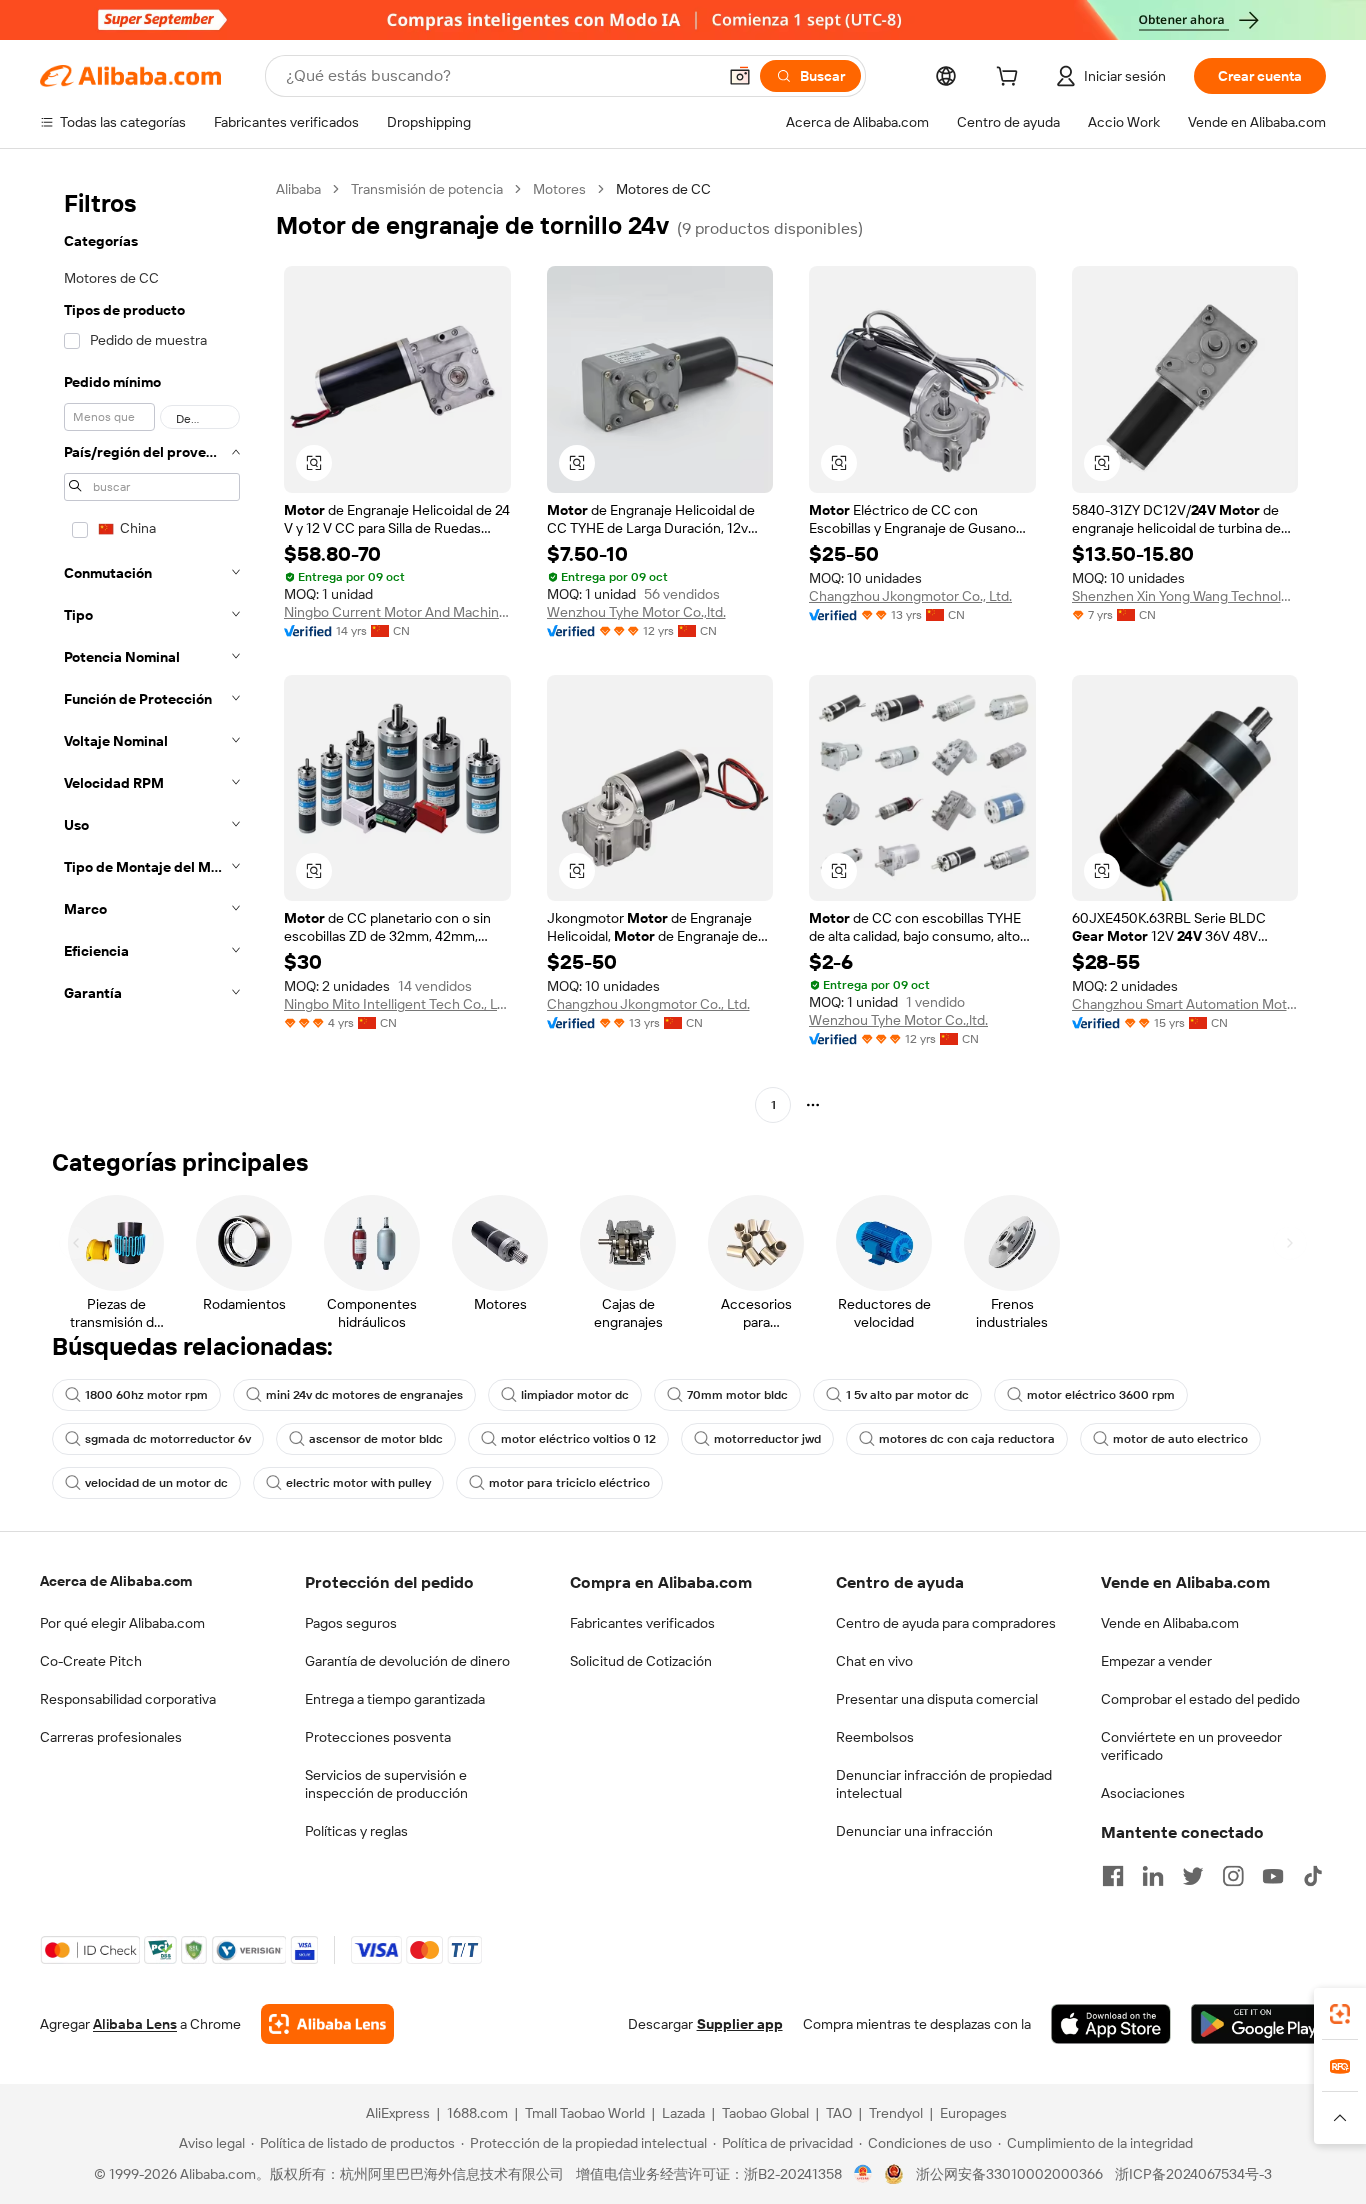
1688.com (477, 2113)
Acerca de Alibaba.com (116, 1581)
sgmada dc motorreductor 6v (168, 1439)
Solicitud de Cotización (641, 1661)
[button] (740, 76)
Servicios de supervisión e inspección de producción (386, 1784)
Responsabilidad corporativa (128, 1699)
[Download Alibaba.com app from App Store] (1111, 2024)
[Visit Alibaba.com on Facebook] (1113, 1876)
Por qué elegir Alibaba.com (122, 1623)
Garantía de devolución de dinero (407, 1661)
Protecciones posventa (378, 1737)
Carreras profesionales (111, 1737)
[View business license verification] (863, 2174)
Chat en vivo (874, 1661)
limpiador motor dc (575, 1395)
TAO (839, 2113)
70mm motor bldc (737, 1395)
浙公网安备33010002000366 (1009, 2174)
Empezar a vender (1156, 1661)
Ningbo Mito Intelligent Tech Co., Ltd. (397, 1004)
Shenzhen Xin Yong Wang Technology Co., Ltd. (1185, 596)
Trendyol (896, 2113)
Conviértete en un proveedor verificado (1191, 1746)
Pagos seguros (351, 1623)
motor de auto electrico (1180, 1439)
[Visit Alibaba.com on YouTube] (1273, 1876)
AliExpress (398, 2113)
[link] (1340, 2014)
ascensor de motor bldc (376, 1439)
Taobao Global (765, 2113)
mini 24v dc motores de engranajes (364, 1395)
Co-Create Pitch (91, 1661)
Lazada (683, 2113)
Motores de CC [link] (663, 189)
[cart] (1011, 79)
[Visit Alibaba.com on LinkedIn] (1153, 1876)
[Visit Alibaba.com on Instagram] (1233, 1876)
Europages (973, 2113)
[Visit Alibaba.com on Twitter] (1193, 1876)
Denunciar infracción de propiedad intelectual (944, 1784)
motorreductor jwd (767, 1439)
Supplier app (740, 2024)
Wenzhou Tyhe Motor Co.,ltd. (636, 612)
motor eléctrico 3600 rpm (1101, 1395)
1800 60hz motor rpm (146, 1395)
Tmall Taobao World (585, 2113)
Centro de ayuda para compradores (946, 1623)
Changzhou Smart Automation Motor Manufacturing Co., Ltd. (1185, 1004)
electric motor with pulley (358, 1483)
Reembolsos (875, 1737)
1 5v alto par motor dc (907, 1395)
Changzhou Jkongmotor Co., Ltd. (910, 596)
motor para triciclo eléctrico (569, 1483)
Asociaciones (1143, 1793)
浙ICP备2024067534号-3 (1193, 2174)
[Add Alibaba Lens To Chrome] (327, 2024)
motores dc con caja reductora (967, 1439)
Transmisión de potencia (427, 189)
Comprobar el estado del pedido (1200, 1699)
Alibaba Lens (135, 2024)
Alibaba (298, 189)
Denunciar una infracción (914, 1831)
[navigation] (152, 649)
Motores (559, 189)
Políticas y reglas (356, 1831)
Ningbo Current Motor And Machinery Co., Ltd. (397, 612)
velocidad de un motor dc (156, 1483)
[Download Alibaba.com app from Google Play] (1258, 2024)
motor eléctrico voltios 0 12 (578, 1439)
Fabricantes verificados (642, 1623)
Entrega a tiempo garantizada (395, 1699)
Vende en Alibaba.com (1170, 1623)
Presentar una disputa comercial (937, 1699)
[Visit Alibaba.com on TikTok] (1313, 1876)
